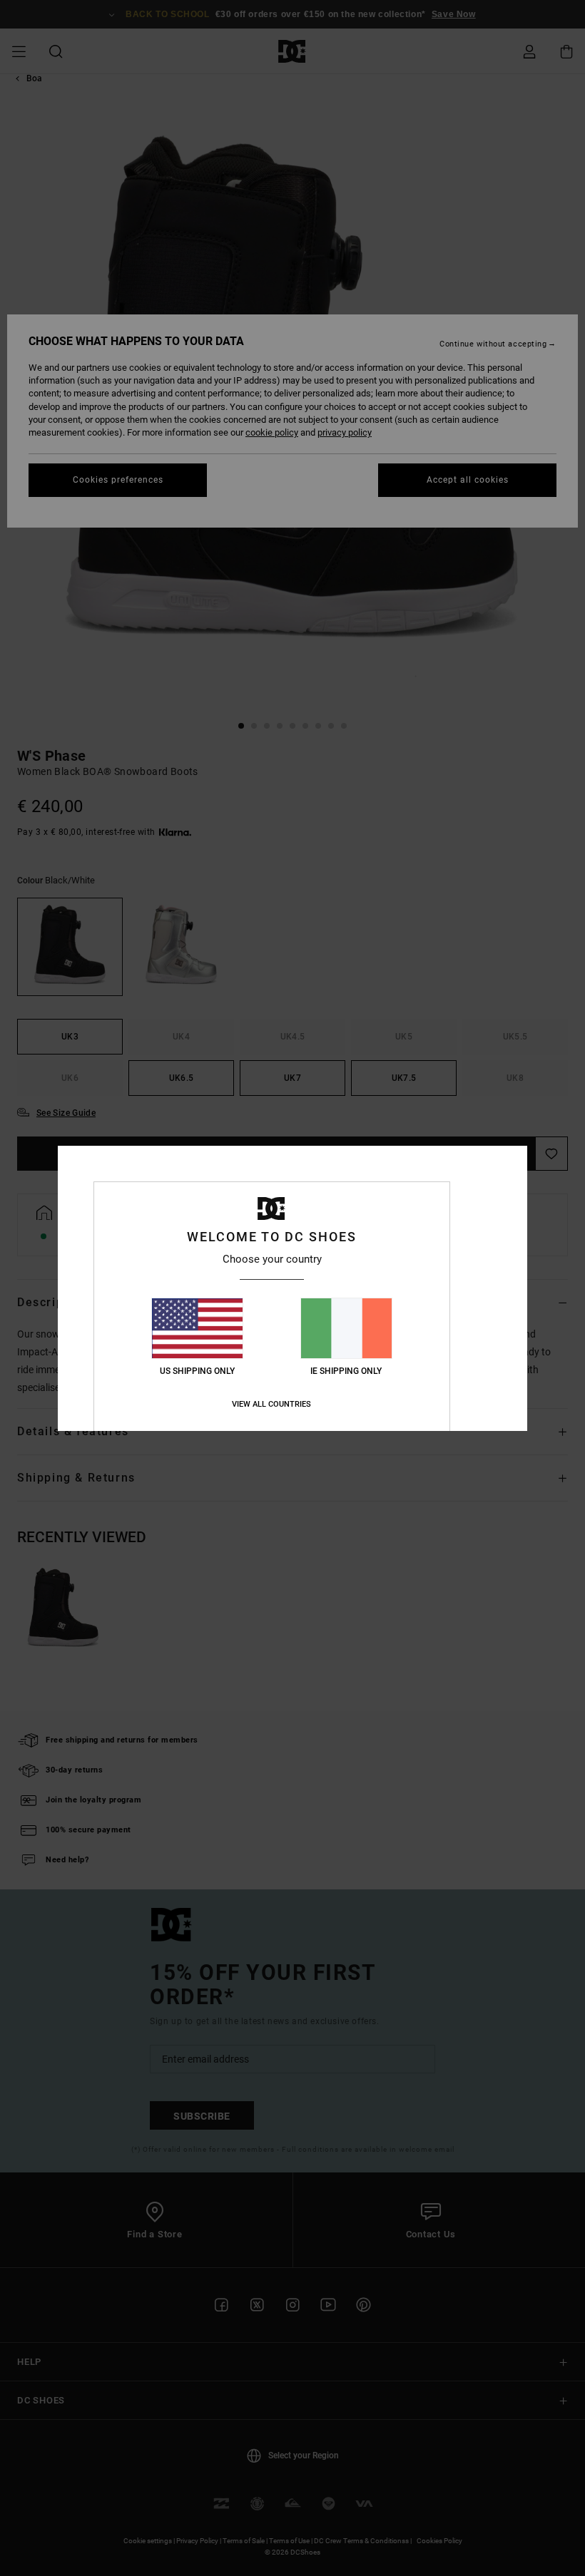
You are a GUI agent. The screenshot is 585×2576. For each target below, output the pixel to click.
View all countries (271, 1404)
